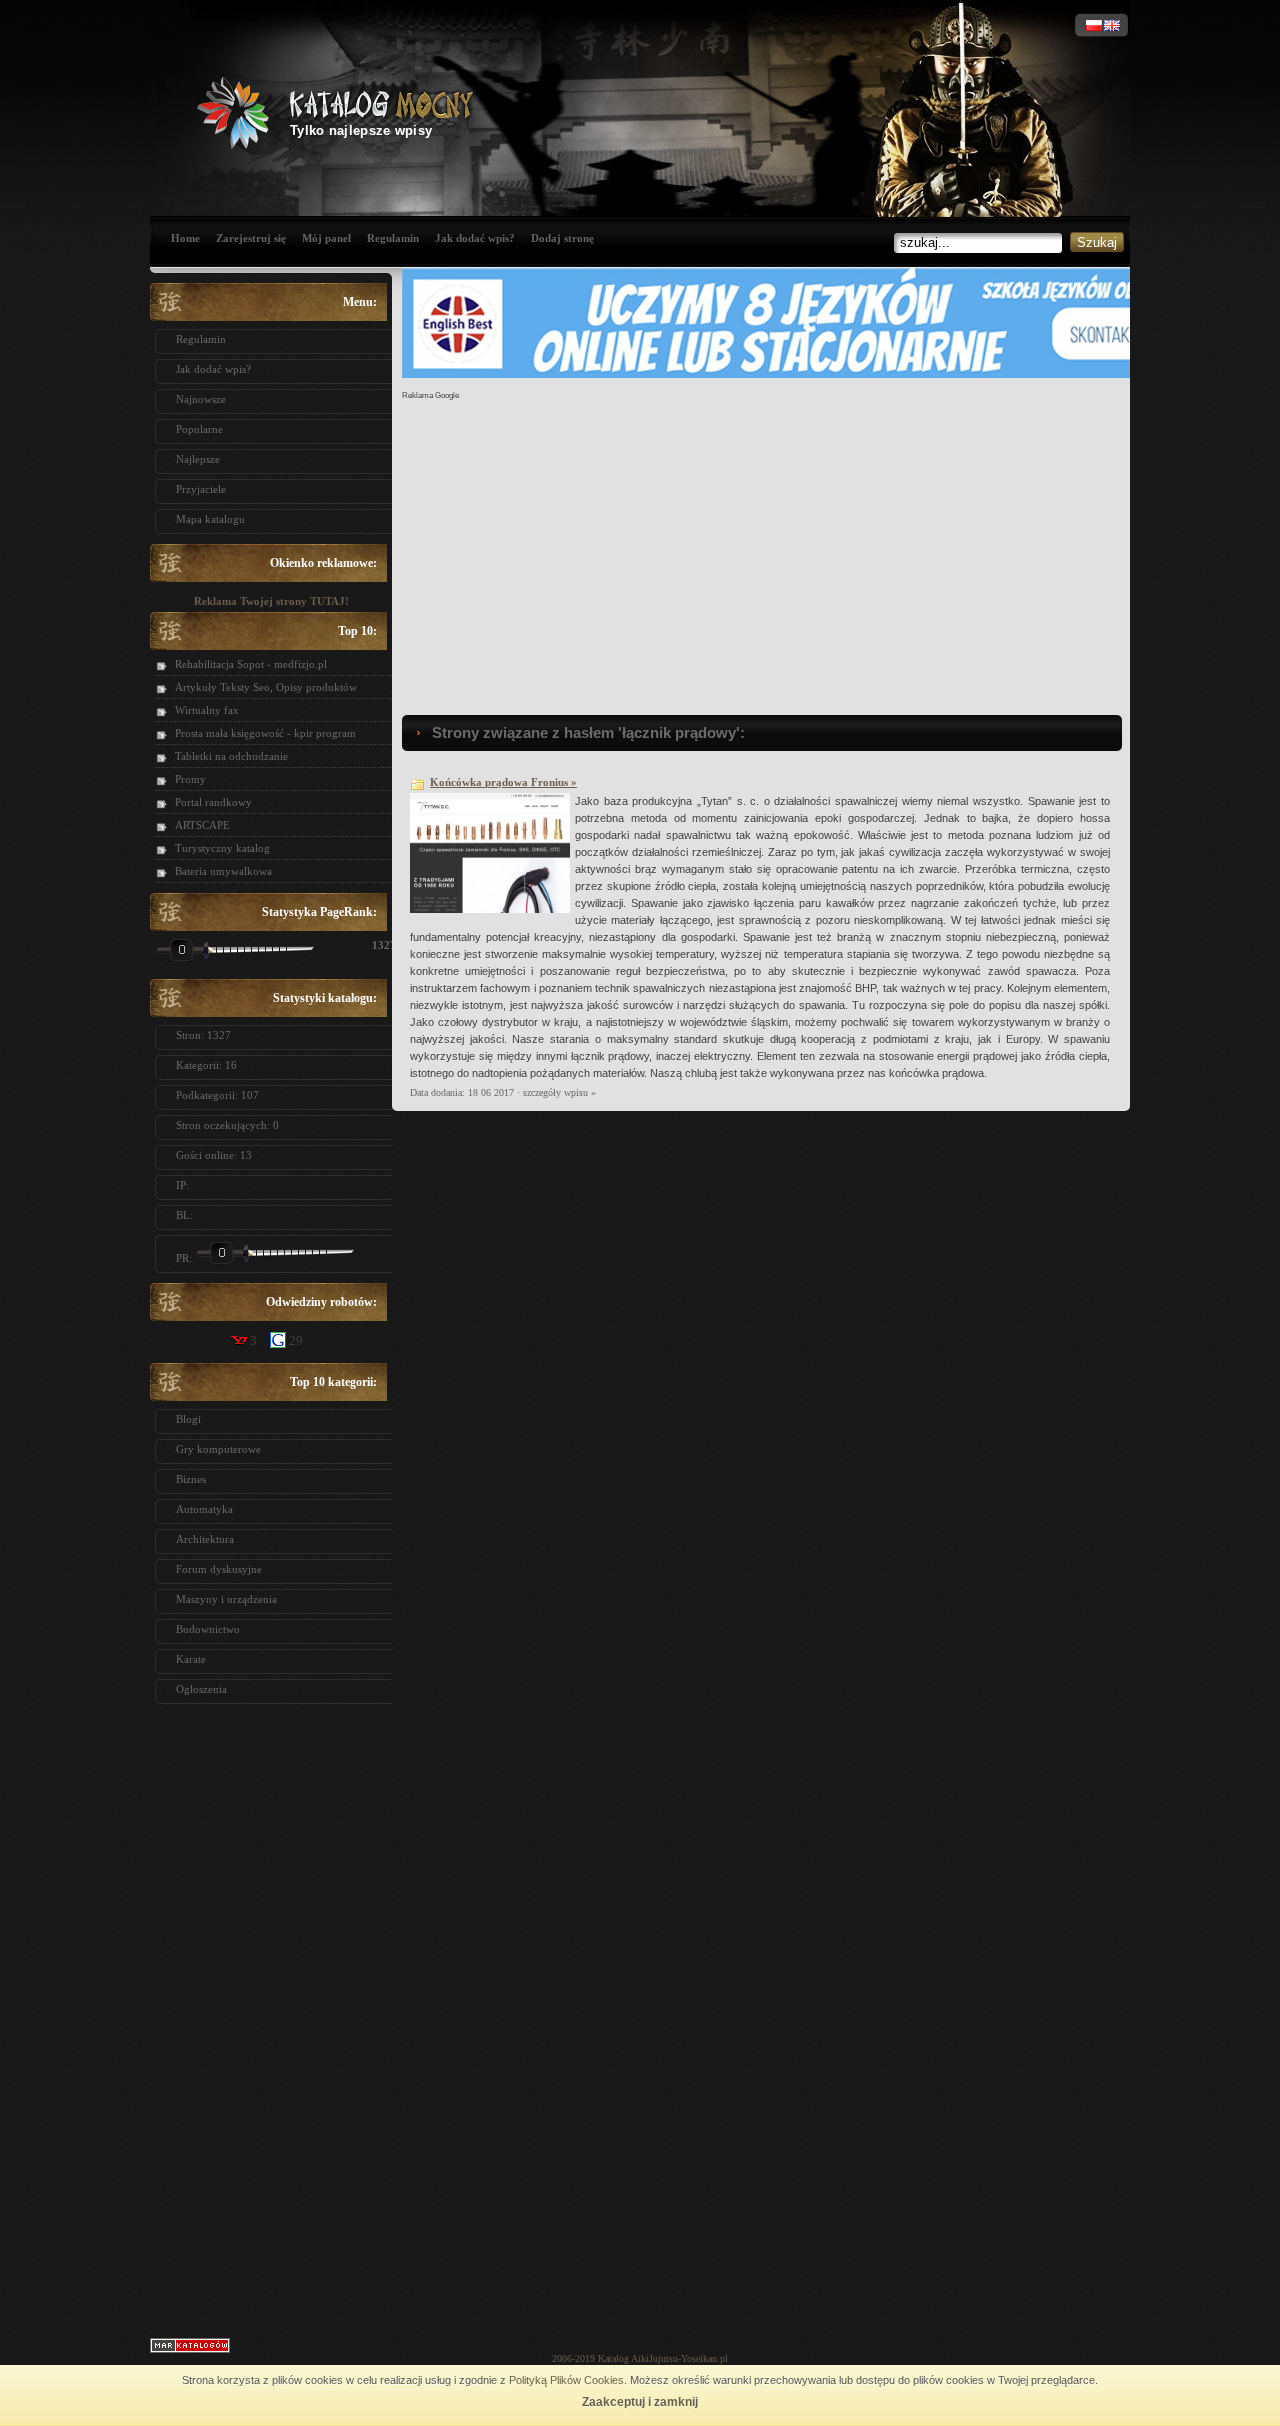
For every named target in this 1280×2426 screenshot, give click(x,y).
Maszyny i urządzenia (226, 1599)
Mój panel (326, 238)
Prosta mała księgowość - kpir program (265, 733)
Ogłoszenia (201, 1689)
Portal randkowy (213, 802)
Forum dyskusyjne (219, 1569)
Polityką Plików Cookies (566, 2380)
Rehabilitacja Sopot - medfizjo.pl (251, 664)
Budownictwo (208, 1629)
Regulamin (393, 238)
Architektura (205, 1539)
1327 (377, 945)
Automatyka (204, 1509)
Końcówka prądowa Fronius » (503, 782)
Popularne (199, 429)
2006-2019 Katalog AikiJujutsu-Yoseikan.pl (640, 2358)
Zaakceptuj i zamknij (640, 2402)
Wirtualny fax (207, 710)
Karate (191, 1659)
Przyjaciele (201, 489)
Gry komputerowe (218, 1449)
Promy (190, 779)
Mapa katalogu (210, 519)
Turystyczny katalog (222, 848)
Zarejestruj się (251, 238)
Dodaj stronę (562, 238)
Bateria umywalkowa (223, 871)
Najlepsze (198, 459)
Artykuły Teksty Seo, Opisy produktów (266, 687)
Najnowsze (201, 399)
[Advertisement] (271, 2014)
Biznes (191, 1479)
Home (185, 238)
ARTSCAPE (202, 825)
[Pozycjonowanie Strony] (190, 2349)
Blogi (188, 1419)
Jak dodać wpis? (475, 238)
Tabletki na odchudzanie (231, 756)
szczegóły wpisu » (559, 1092)
